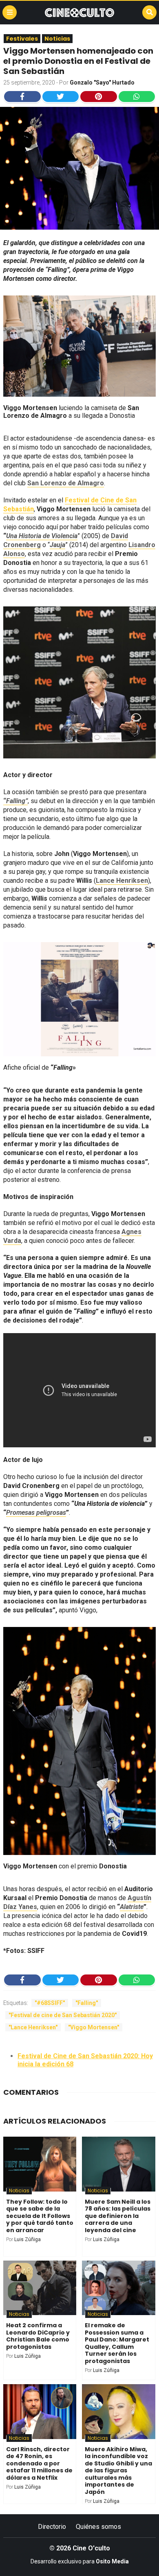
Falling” (17, 801)
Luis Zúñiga (28, 2239)
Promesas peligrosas (36, 1513)
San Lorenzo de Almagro (66, 483)
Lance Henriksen (122, 881)
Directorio (52, 2527)
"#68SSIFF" (50, 2003)
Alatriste (132, 1907)
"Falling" (87, 2003)
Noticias (57, 39)
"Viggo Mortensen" (94, 2027)
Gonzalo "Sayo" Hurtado (102, 83)
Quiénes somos (98, 2527)
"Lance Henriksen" (33, 2027)
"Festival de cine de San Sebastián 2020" (63, 2015)
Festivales (22, 39)
